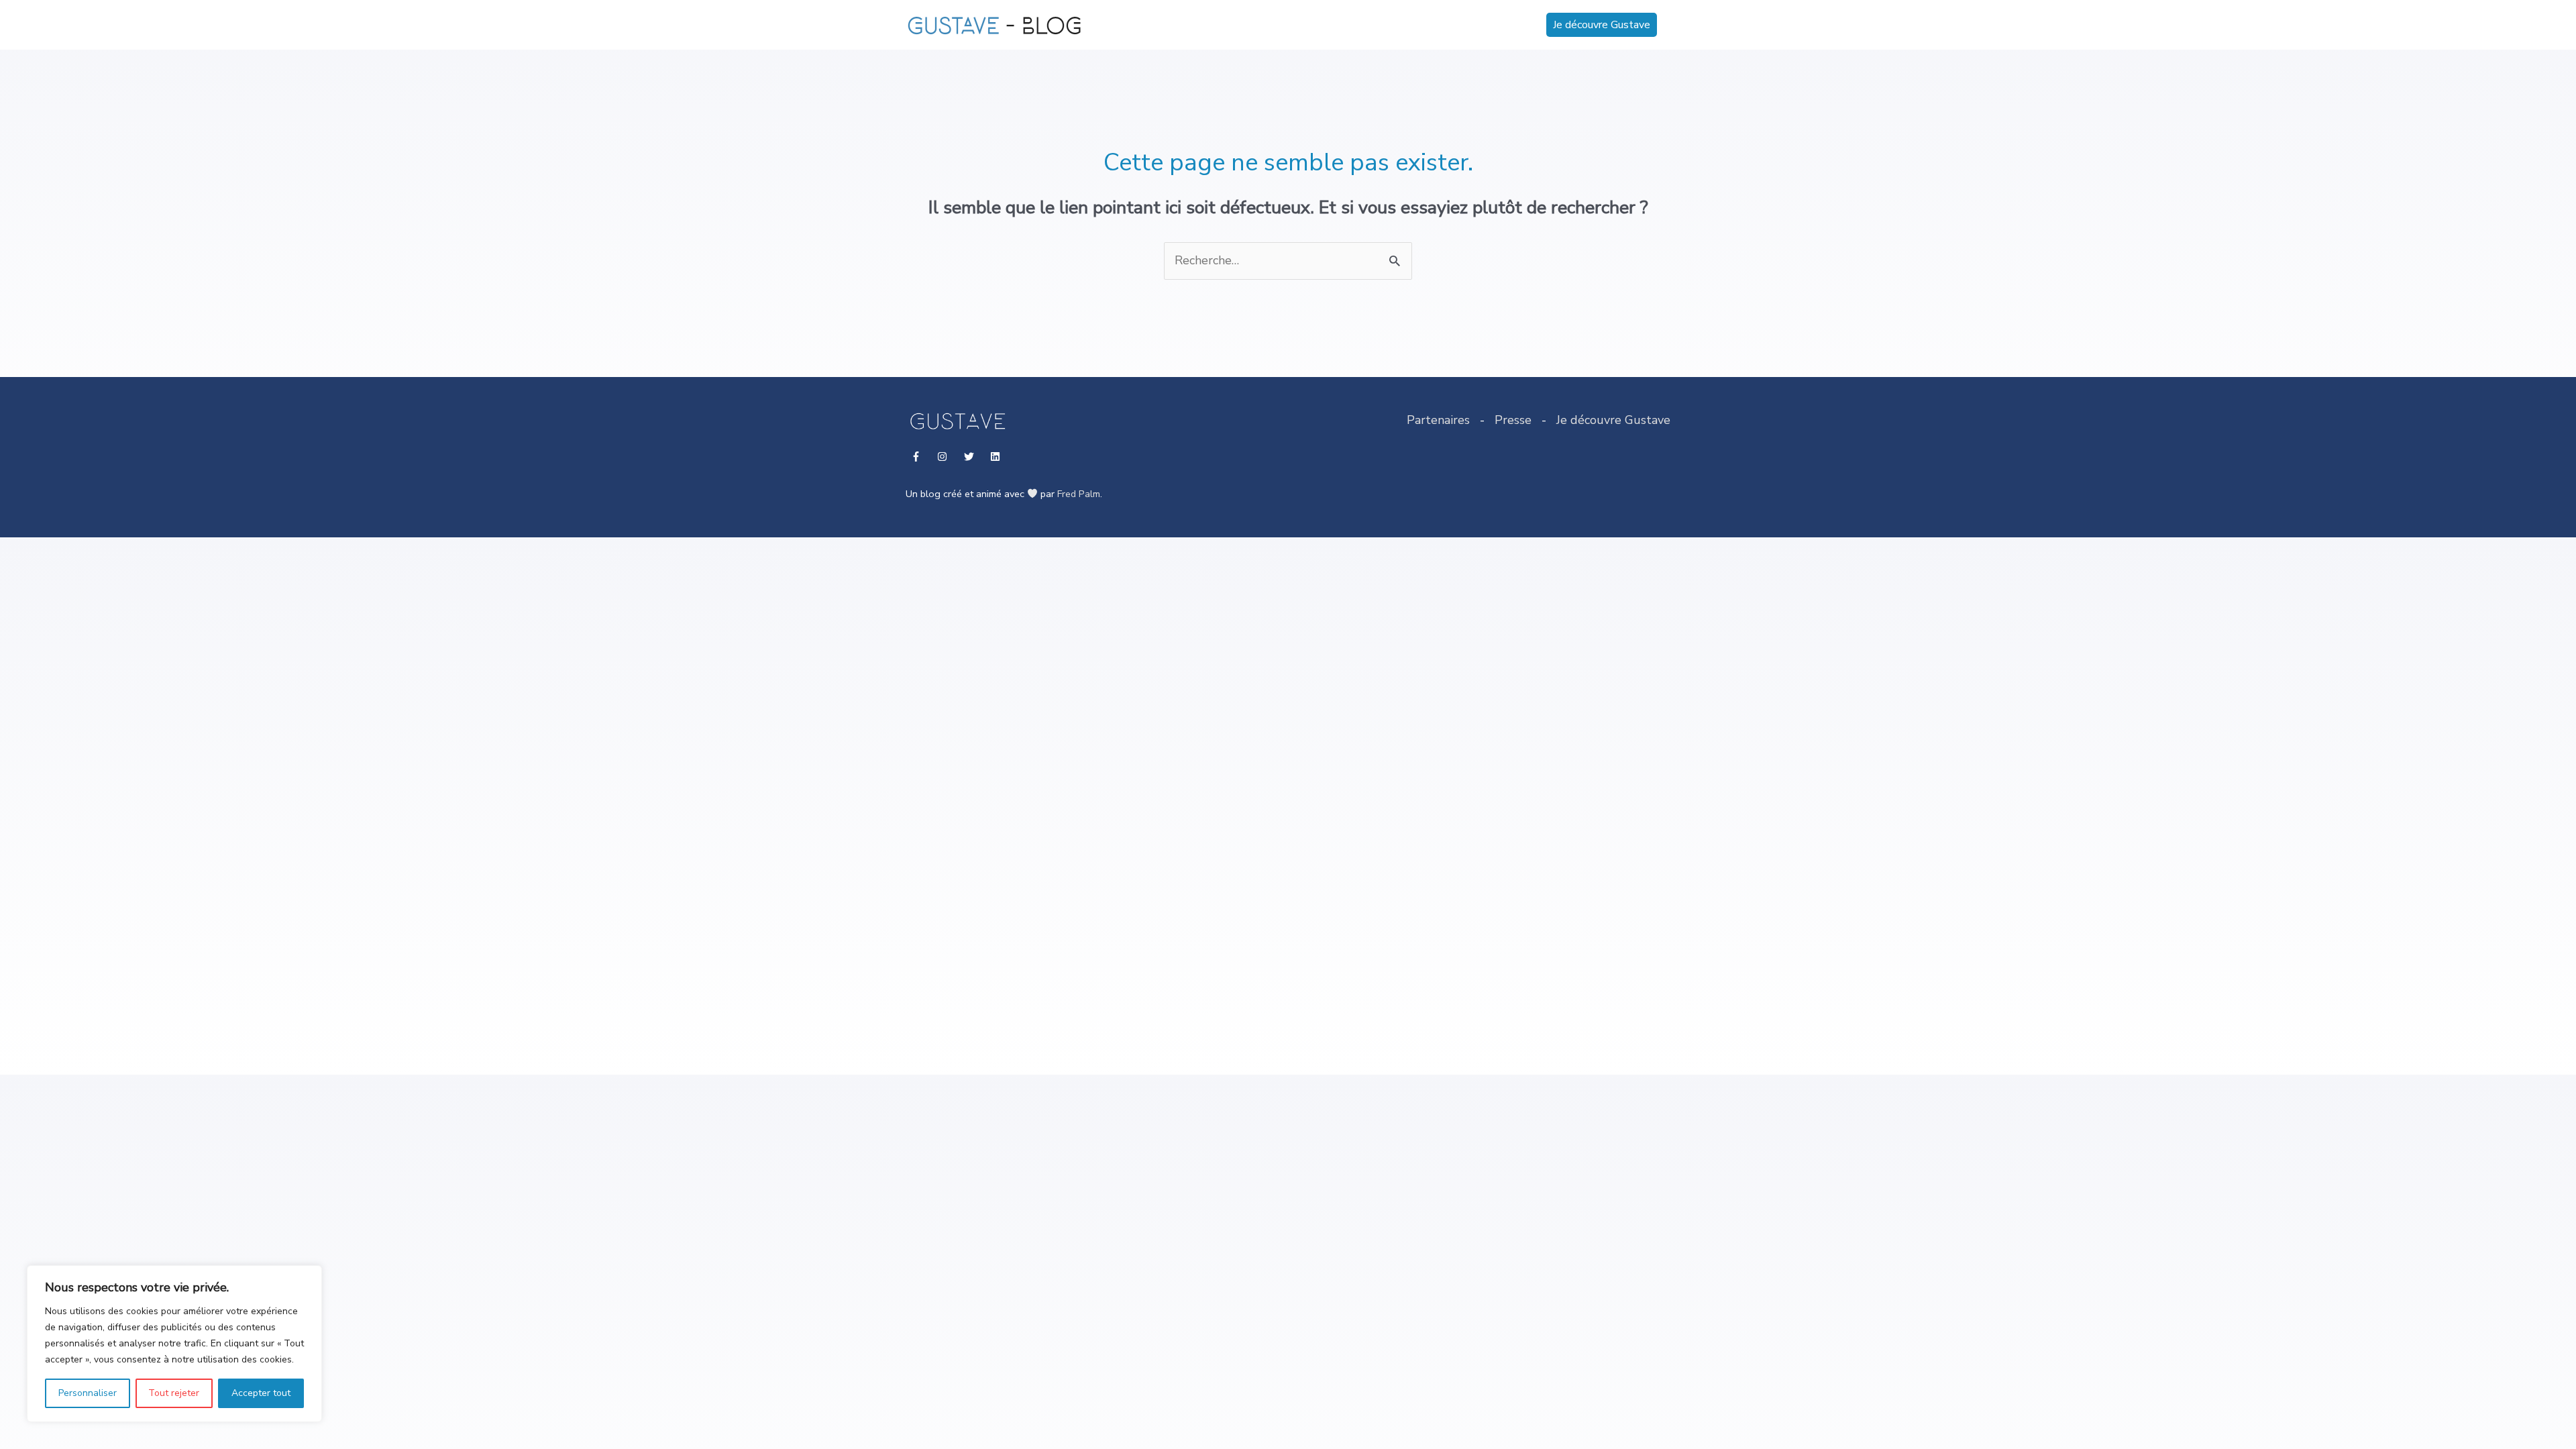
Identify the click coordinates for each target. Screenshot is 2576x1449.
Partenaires (1438, 420)
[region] (174, 1344)
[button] (1602, 25)
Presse (1513, 420)
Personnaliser (88, 1393)
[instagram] (944, 457)
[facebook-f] (917, 457)
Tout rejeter (174, 1393)
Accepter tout (261, 1393)
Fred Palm (1079, 494)
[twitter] (970, 457)
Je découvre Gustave (1613, 420)
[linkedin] (997, 457)
